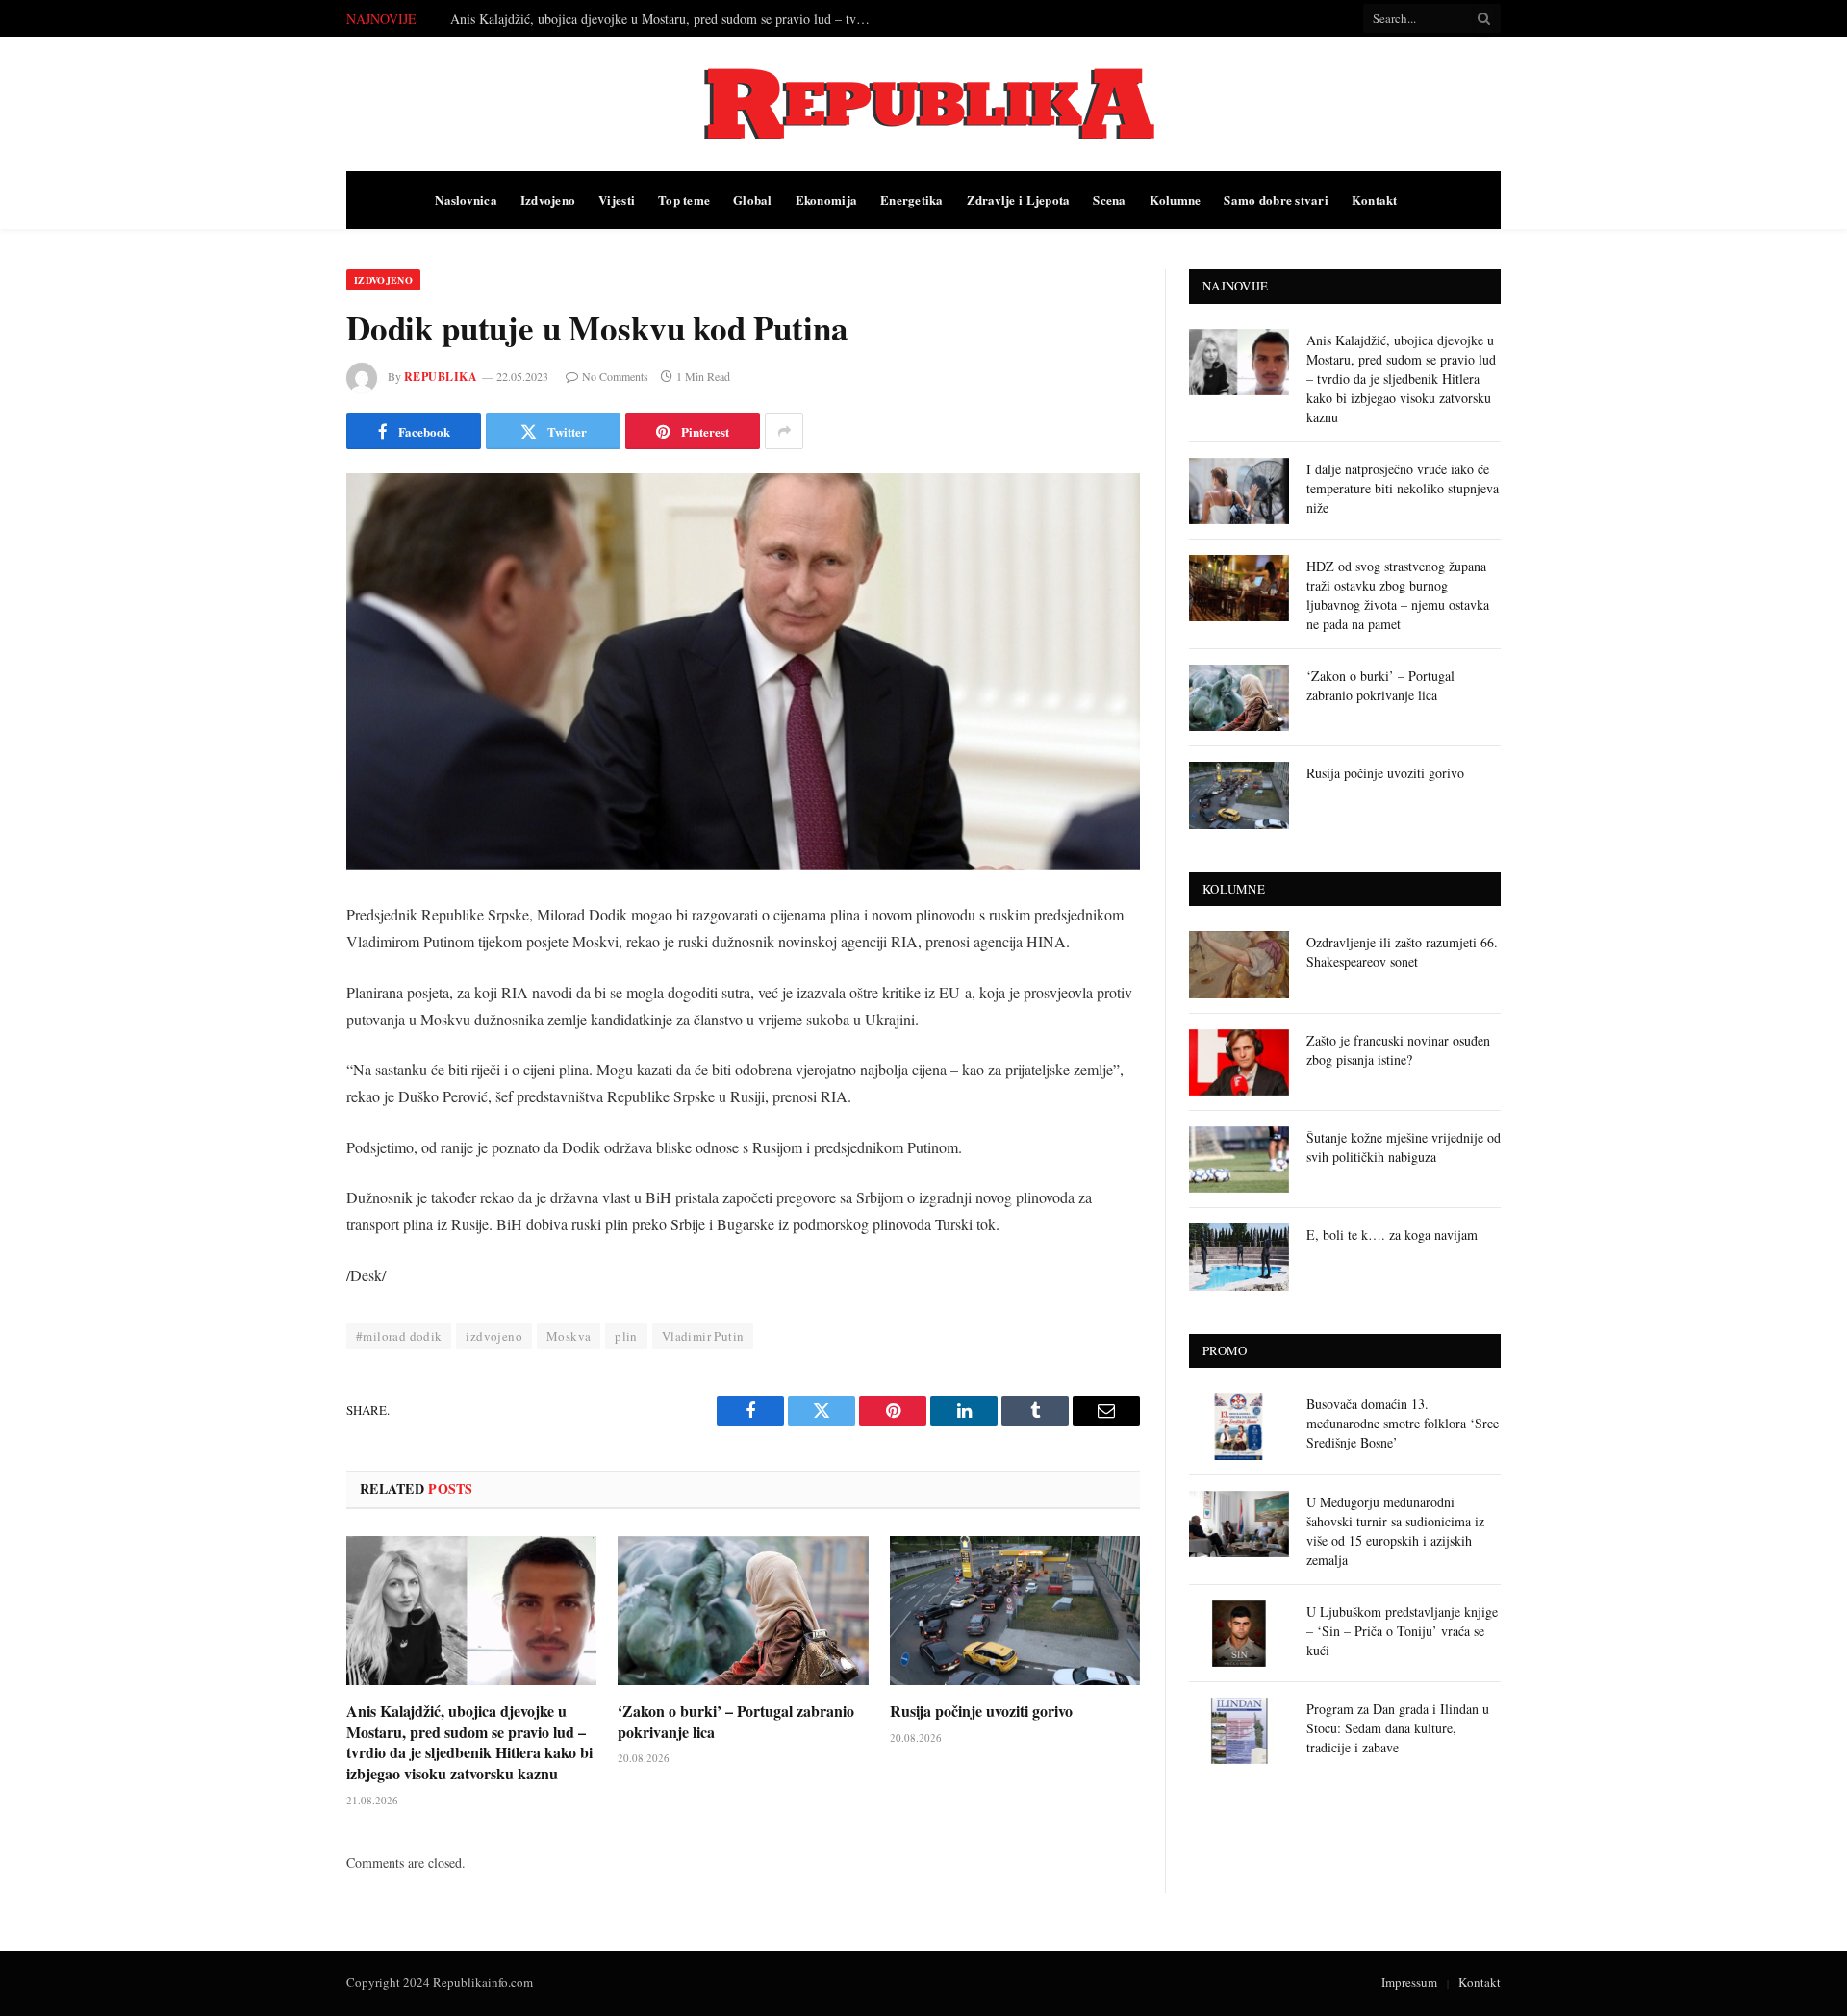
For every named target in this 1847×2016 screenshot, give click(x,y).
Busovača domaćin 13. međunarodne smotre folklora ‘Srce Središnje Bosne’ (1403, 1423)
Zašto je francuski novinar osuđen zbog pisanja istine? (1398, 1050)
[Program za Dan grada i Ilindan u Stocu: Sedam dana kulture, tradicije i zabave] (1239, 1731)
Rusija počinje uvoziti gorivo (981, 1711)
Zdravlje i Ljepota (1019, 200)
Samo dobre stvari (1276, 200)
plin (626, 1336)
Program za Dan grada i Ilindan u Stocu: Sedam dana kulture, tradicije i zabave (1398, 1728)
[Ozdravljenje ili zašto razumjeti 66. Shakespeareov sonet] (1239, 964)
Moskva (569, 1336)
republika (441, 377)
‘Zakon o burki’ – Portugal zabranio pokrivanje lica (736, 1722)
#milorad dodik (399, 1336)
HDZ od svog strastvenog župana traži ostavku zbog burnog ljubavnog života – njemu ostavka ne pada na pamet (1398, 595)
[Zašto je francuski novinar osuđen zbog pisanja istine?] (1239, 1062)
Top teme (684, 200)
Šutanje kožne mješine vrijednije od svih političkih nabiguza (1404, 1147)
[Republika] (923, 104)
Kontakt (1375, 200)
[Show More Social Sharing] (784, 431)
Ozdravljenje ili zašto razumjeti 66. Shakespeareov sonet (1402, 952)
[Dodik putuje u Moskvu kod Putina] (743, 672)
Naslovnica (466, 200)
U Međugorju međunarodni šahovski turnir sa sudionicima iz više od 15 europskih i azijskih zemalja (1395, 1531)
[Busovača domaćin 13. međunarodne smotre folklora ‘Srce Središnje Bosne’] (1239, 1426)
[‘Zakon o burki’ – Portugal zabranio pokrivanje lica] (743, 1611)
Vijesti (617, 200)
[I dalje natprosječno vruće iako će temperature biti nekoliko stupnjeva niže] (1239, 491)
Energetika (912, 200)
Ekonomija (826, 200)
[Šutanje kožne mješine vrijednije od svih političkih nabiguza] (1239, 1159)
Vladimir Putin (703, 1336)
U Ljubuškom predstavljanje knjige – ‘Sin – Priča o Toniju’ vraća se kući (1402, 1631)
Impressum (1409, 1982)
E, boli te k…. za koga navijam (1392, 1235)
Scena (1109, 200)
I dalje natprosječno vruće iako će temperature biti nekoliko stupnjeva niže (653, 19)
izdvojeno (494, 1336)
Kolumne (1176, 200)
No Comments (615, 376)
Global (753, 200)
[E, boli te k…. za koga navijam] (1239, 1257)
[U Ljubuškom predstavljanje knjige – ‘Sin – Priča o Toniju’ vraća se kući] (1239, 1634)
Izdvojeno (548, 200)
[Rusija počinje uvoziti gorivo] (1015, 1611)
